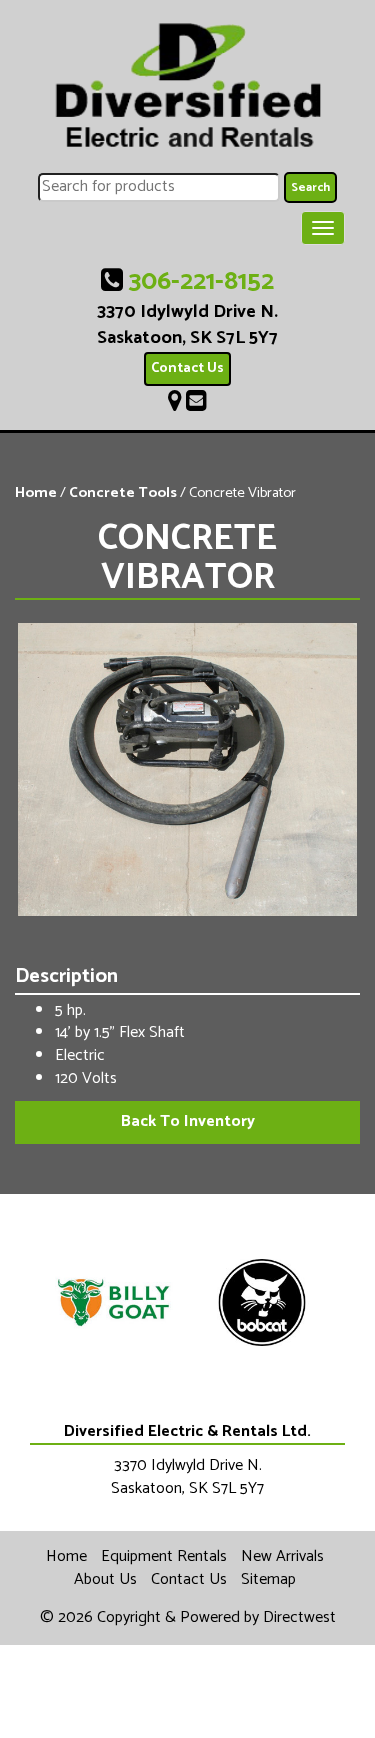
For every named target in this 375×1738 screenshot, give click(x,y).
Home (36, 493)
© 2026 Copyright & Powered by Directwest (188, 1617)
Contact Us (187, 368)
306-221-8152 (201, 281)
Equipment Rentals (164, 1556)
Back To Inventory (188, 1121)
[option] (114, 1302)
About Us (105, 1579)
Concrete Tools (123, 493)
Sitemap (268, 1579)
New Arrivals (282, 1556)
